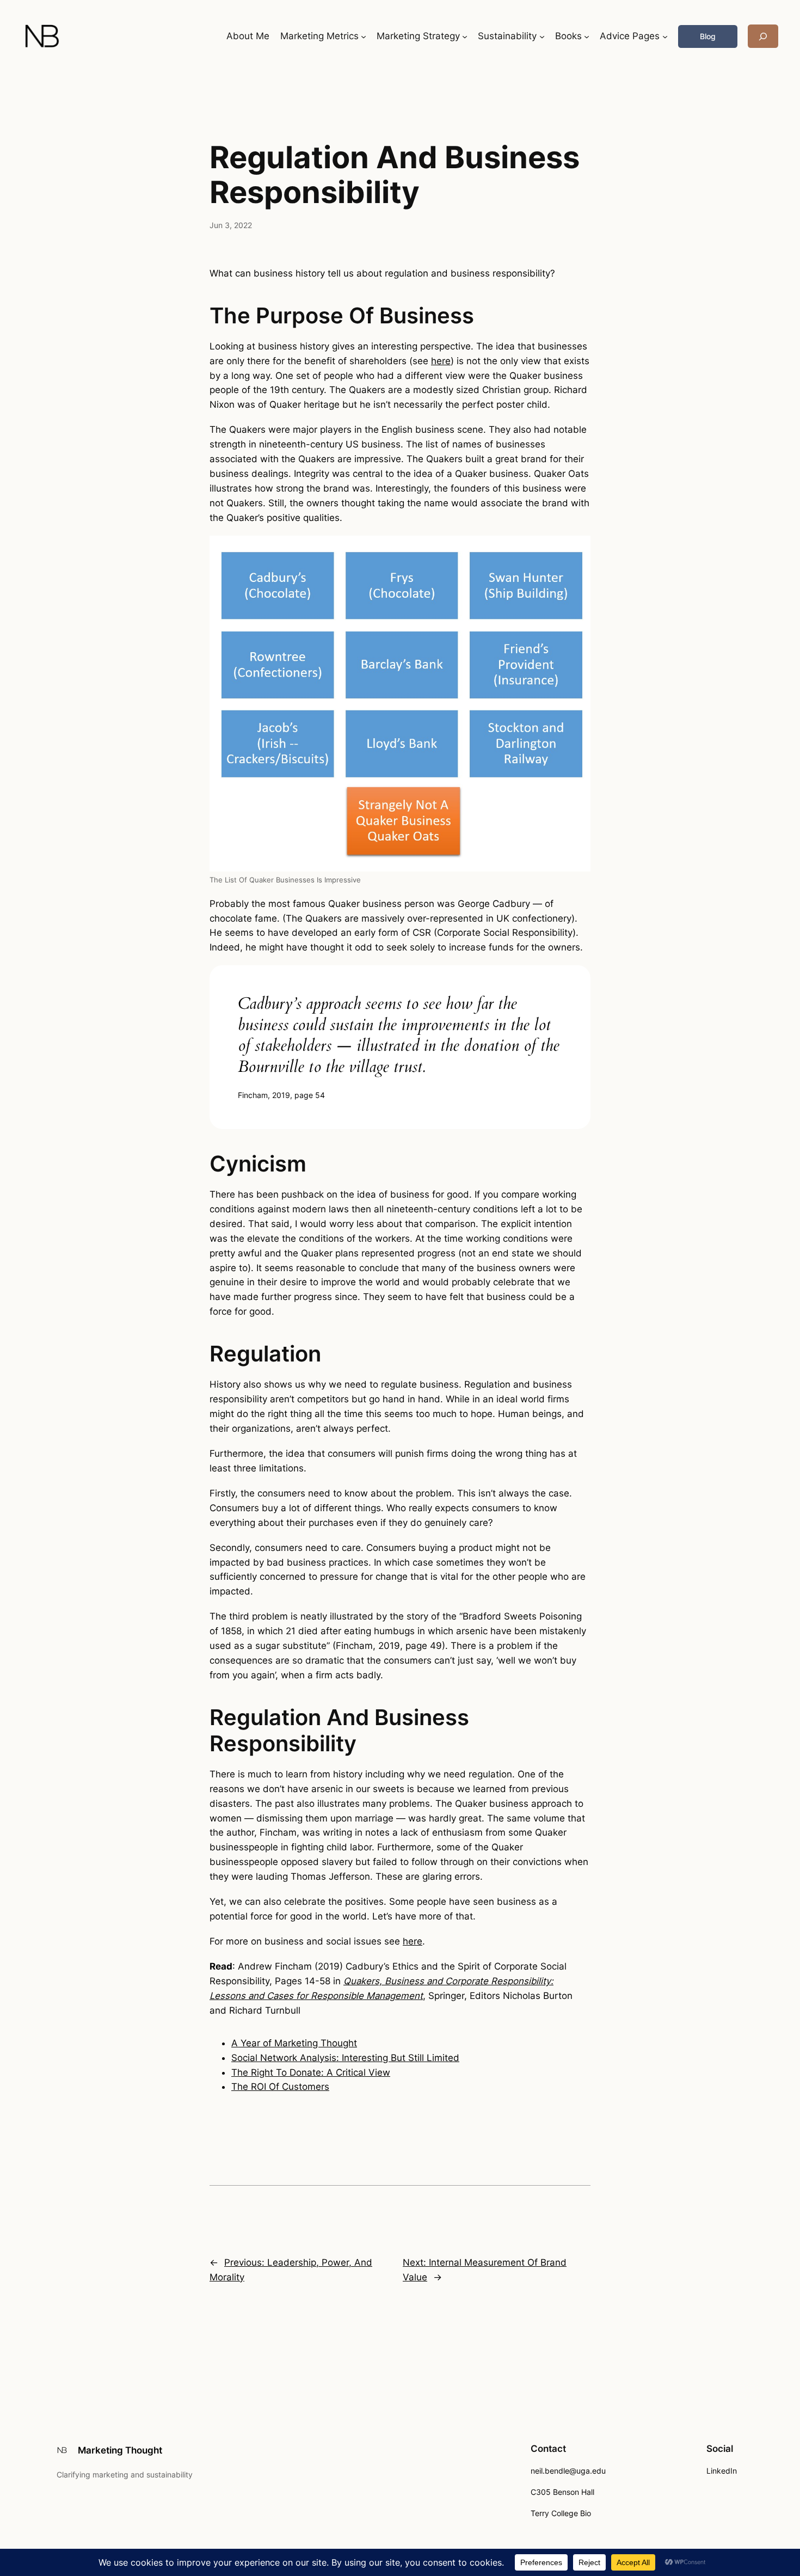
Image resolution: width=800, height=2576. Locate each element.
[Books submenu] (587, 36)
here (441, 361)
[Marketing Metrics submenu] (364, 36)
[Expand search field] (763, 36)
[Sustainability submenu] (542, 36)
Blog (708, 36)
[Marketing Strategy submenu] (465, 36)
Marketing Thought (120, 2450)
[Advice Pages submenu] (665, 36)
